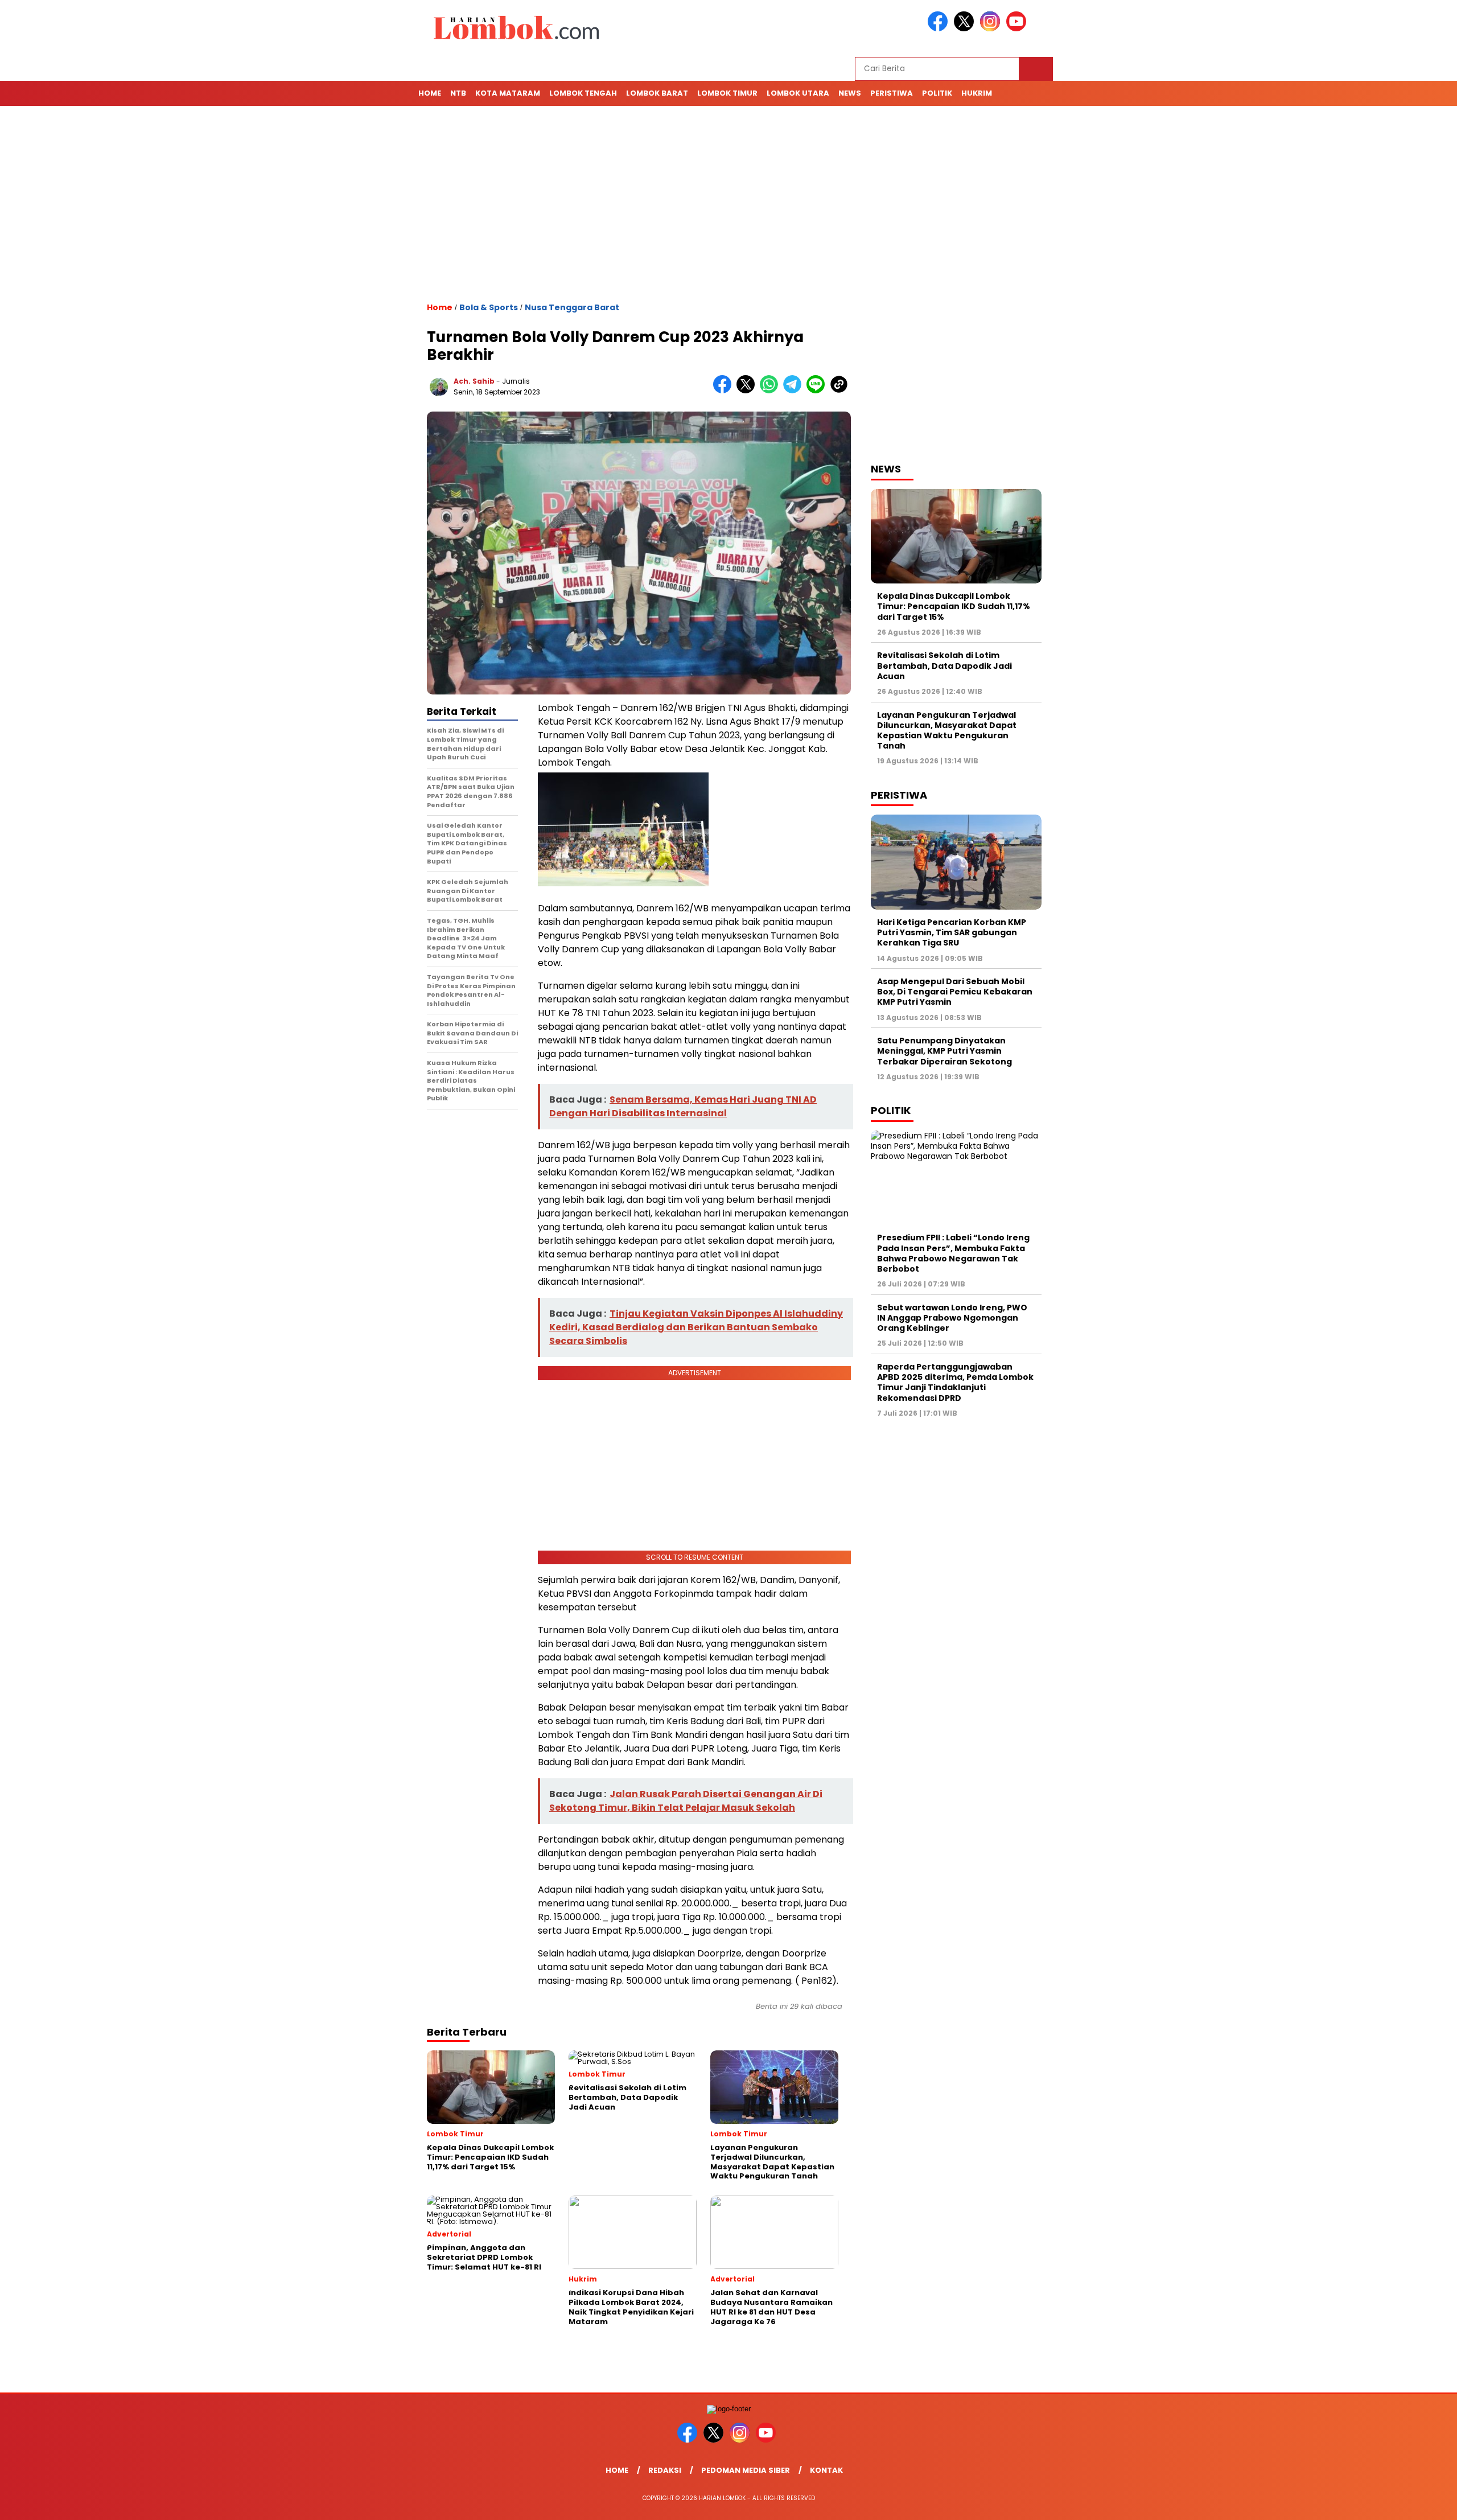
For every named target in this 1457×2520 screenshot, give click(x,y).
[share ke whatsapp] (771, 391)
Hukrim (977, 93)
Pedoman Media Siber (746, 2470)
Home (430, 93)
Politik (937, 93)
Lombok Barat (657, 93)
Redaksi (665, 2470)
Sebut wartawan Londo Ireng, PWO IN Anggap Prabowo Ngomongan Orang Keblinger (952, 1318)
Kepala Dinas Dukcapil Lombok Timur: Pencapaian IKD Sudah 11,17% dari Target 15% (954, 606)
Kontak (826, 2470)
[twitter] (966, 29)
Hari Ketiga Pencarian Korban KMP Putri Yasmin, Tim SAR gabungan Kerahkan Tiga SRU (952, 932)
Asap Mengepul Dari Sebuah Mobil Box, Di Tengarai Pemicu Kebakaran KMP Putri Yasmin (955, 992)
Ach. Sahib (474, 381)
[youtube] (1018, 29)
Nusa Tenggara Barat (572, 307)
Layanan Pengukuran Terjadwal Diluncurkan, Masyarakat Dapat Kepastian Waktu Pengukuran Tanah (947, 731)
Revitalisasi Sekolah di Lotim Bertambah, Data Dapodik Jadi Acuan (944, 665)
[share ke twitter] (748, 391)
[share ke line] (818, 391)
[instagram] (992, 29)
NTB (458, 93)
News (850, 93)
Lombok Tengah (583, 93)
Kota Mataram (508, 93)
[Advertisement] (728, 204)
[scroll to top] (1404, 2502)
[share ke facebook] (725, 391)
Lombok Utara (798, 93)
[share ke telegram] (795, 391)
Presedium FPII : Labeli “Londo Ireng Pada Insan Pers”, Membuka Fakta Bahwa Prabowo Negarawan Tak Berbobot (953, 1253)
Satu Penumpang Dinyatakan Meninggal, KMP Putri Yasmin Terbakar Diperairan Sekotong (945, 1051)
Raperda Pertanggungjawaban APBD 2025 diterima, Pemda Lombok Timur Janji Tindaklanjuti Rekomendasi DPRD (955, 1382)
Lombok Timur (727, 93)
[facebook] (940, 29)
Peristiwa (892, 93)
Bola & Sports (489, 307)
